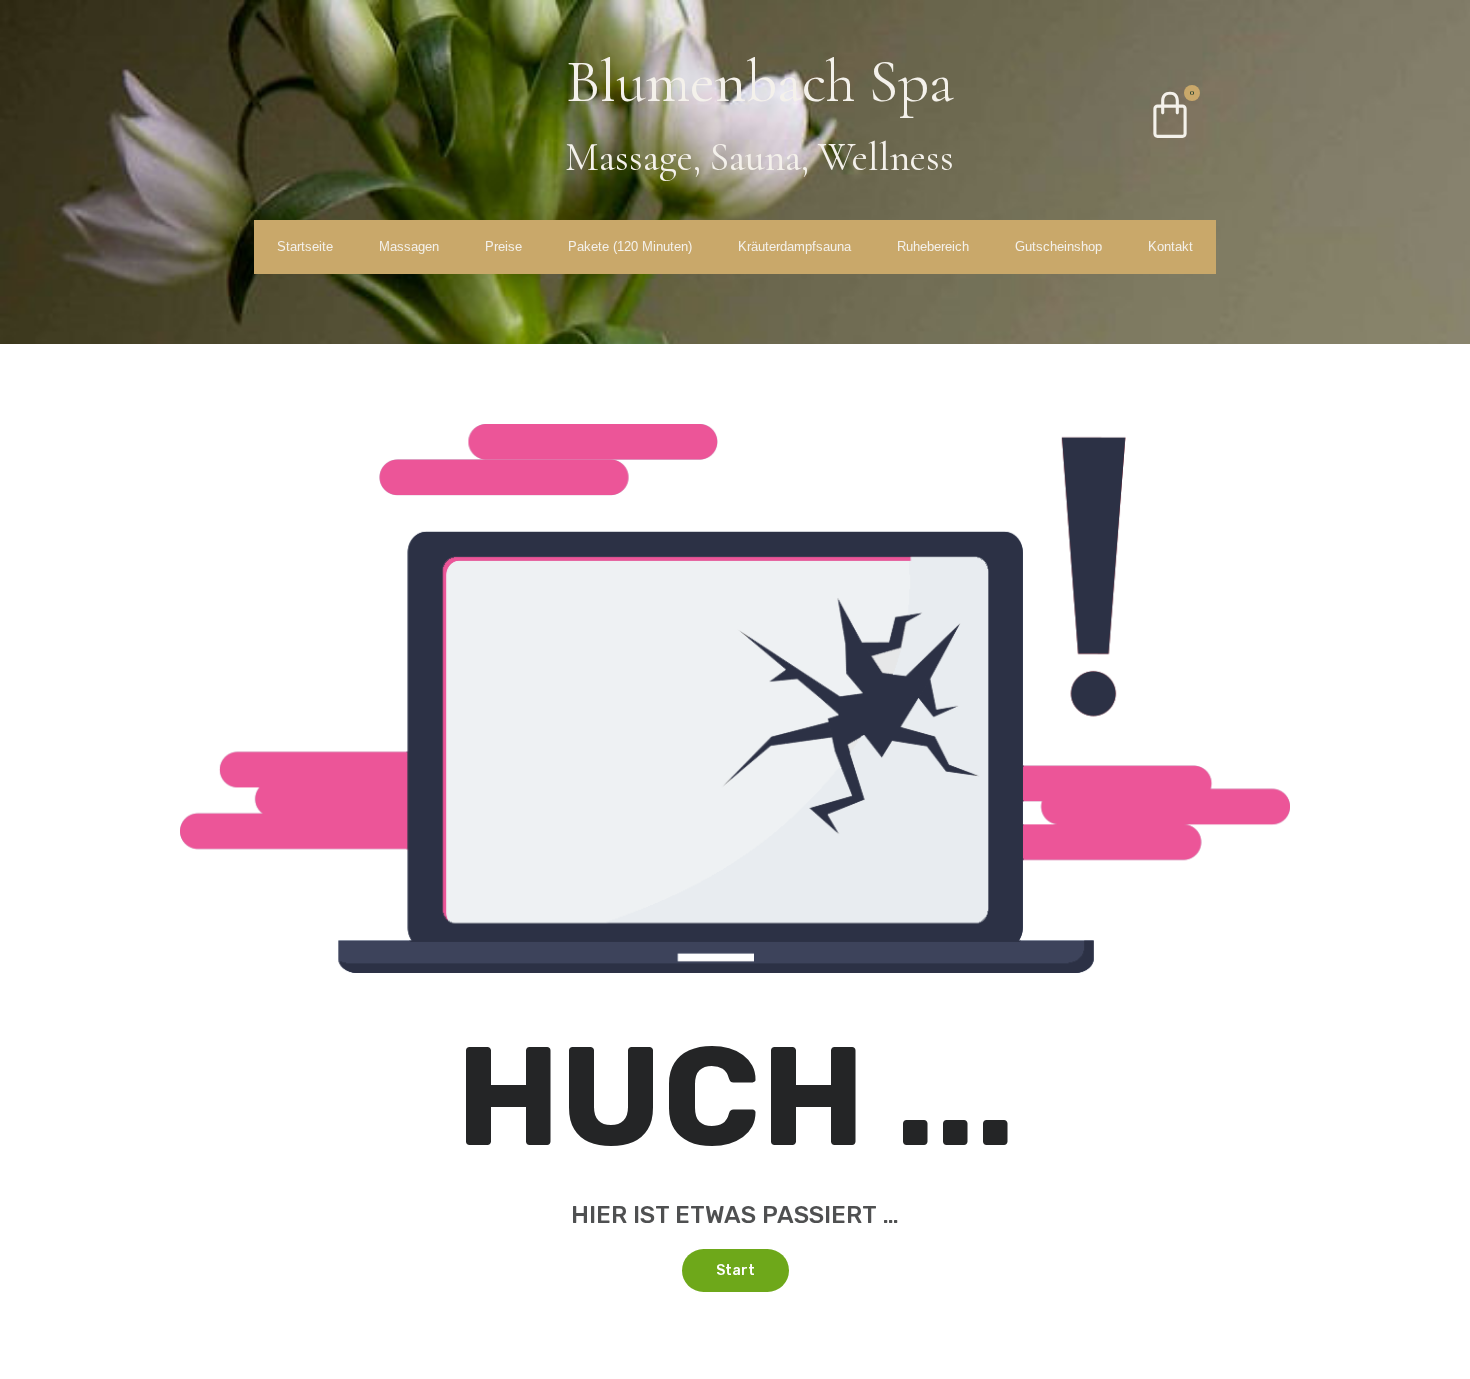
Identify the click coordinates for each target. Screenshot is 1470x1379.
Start (735, 1270)
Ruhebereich (933, 246)
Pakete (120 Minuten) (630, 246)
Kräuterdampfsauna (794, 246)
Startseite (305, 246)
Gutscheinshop (1058, 246)
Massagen (409, 246)
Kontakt (1170, 246)
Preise (503, 246)
